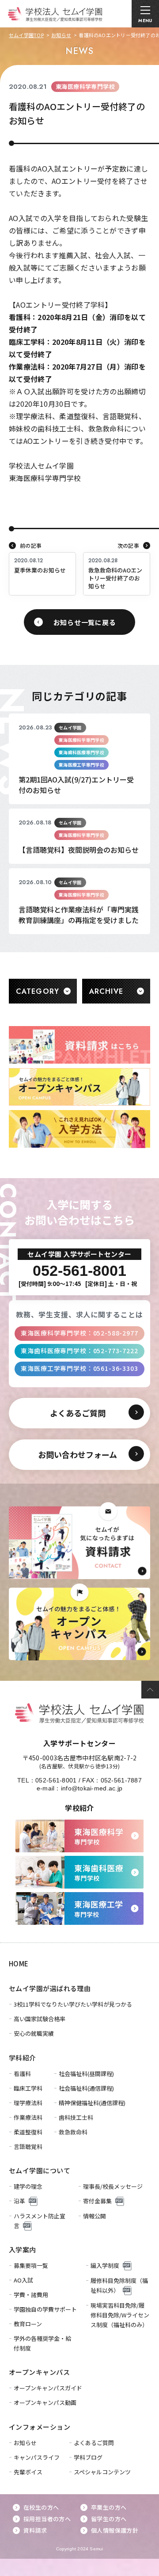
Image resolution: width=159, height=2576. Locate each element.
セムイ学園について (40, 2170)
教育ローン (28, 2324)
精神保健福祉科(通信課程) (92, 2103)
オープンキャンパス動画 (45, 2402)
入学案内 (23, 2250)
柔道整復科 (28, 2132)
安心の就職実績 (34, 2033)
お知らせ (61, 35)
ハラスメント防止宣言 (40, 2221)
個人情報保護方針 (115, 2530)
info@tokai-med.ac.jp (92, 1788)
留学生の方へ (109, 2519)
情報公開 (95, 2216)
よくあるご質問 (94, 2443)
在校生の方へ (41, 2507)
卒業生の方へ (109, 2507)
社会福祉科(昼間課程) (86, 2074)
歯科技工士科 (76, 2117)
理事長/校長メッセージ (113, 2186)
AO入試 (23, 2280)
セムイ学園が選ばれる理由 (50, 1988)
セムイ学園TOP (26, 35)
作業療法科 (28, 2117)
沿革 (19, 2201)
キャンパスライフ (37, 2457)
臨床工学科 (28, 2088)
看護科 (22, 2074)
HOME (19, 1963)
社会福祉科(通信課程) (86, 2088)
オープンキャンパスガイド (48, 2388)
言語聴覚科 (28, 2147)
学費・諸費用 (31, 2295)
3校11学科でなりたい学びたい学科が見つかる (73, 2004)
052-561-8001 (56, 1780)
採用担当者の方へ (47, 2519)
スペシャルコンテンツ (102, 2472)
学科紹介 (23, 2058)
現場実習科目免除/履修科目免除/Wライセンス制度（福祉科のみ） (120, 2315)
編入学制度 (105, 2265)
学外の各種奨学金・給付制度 (42, 2343)
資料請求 (35, 2530)
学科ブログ (88, 2457)
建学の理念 (28, 2186)
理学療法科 (28, 2103)
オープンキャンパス (39, 2372)
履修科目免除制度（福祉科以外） (119, 2285)
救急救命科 (73, 2132)
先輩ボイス (28, 2472)
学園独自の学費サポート (45, 2309)
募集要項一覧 (31, 2265)
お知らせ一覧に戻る (85, 622)
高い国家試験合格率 (40, 2019)
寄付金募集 (97, 2201)
